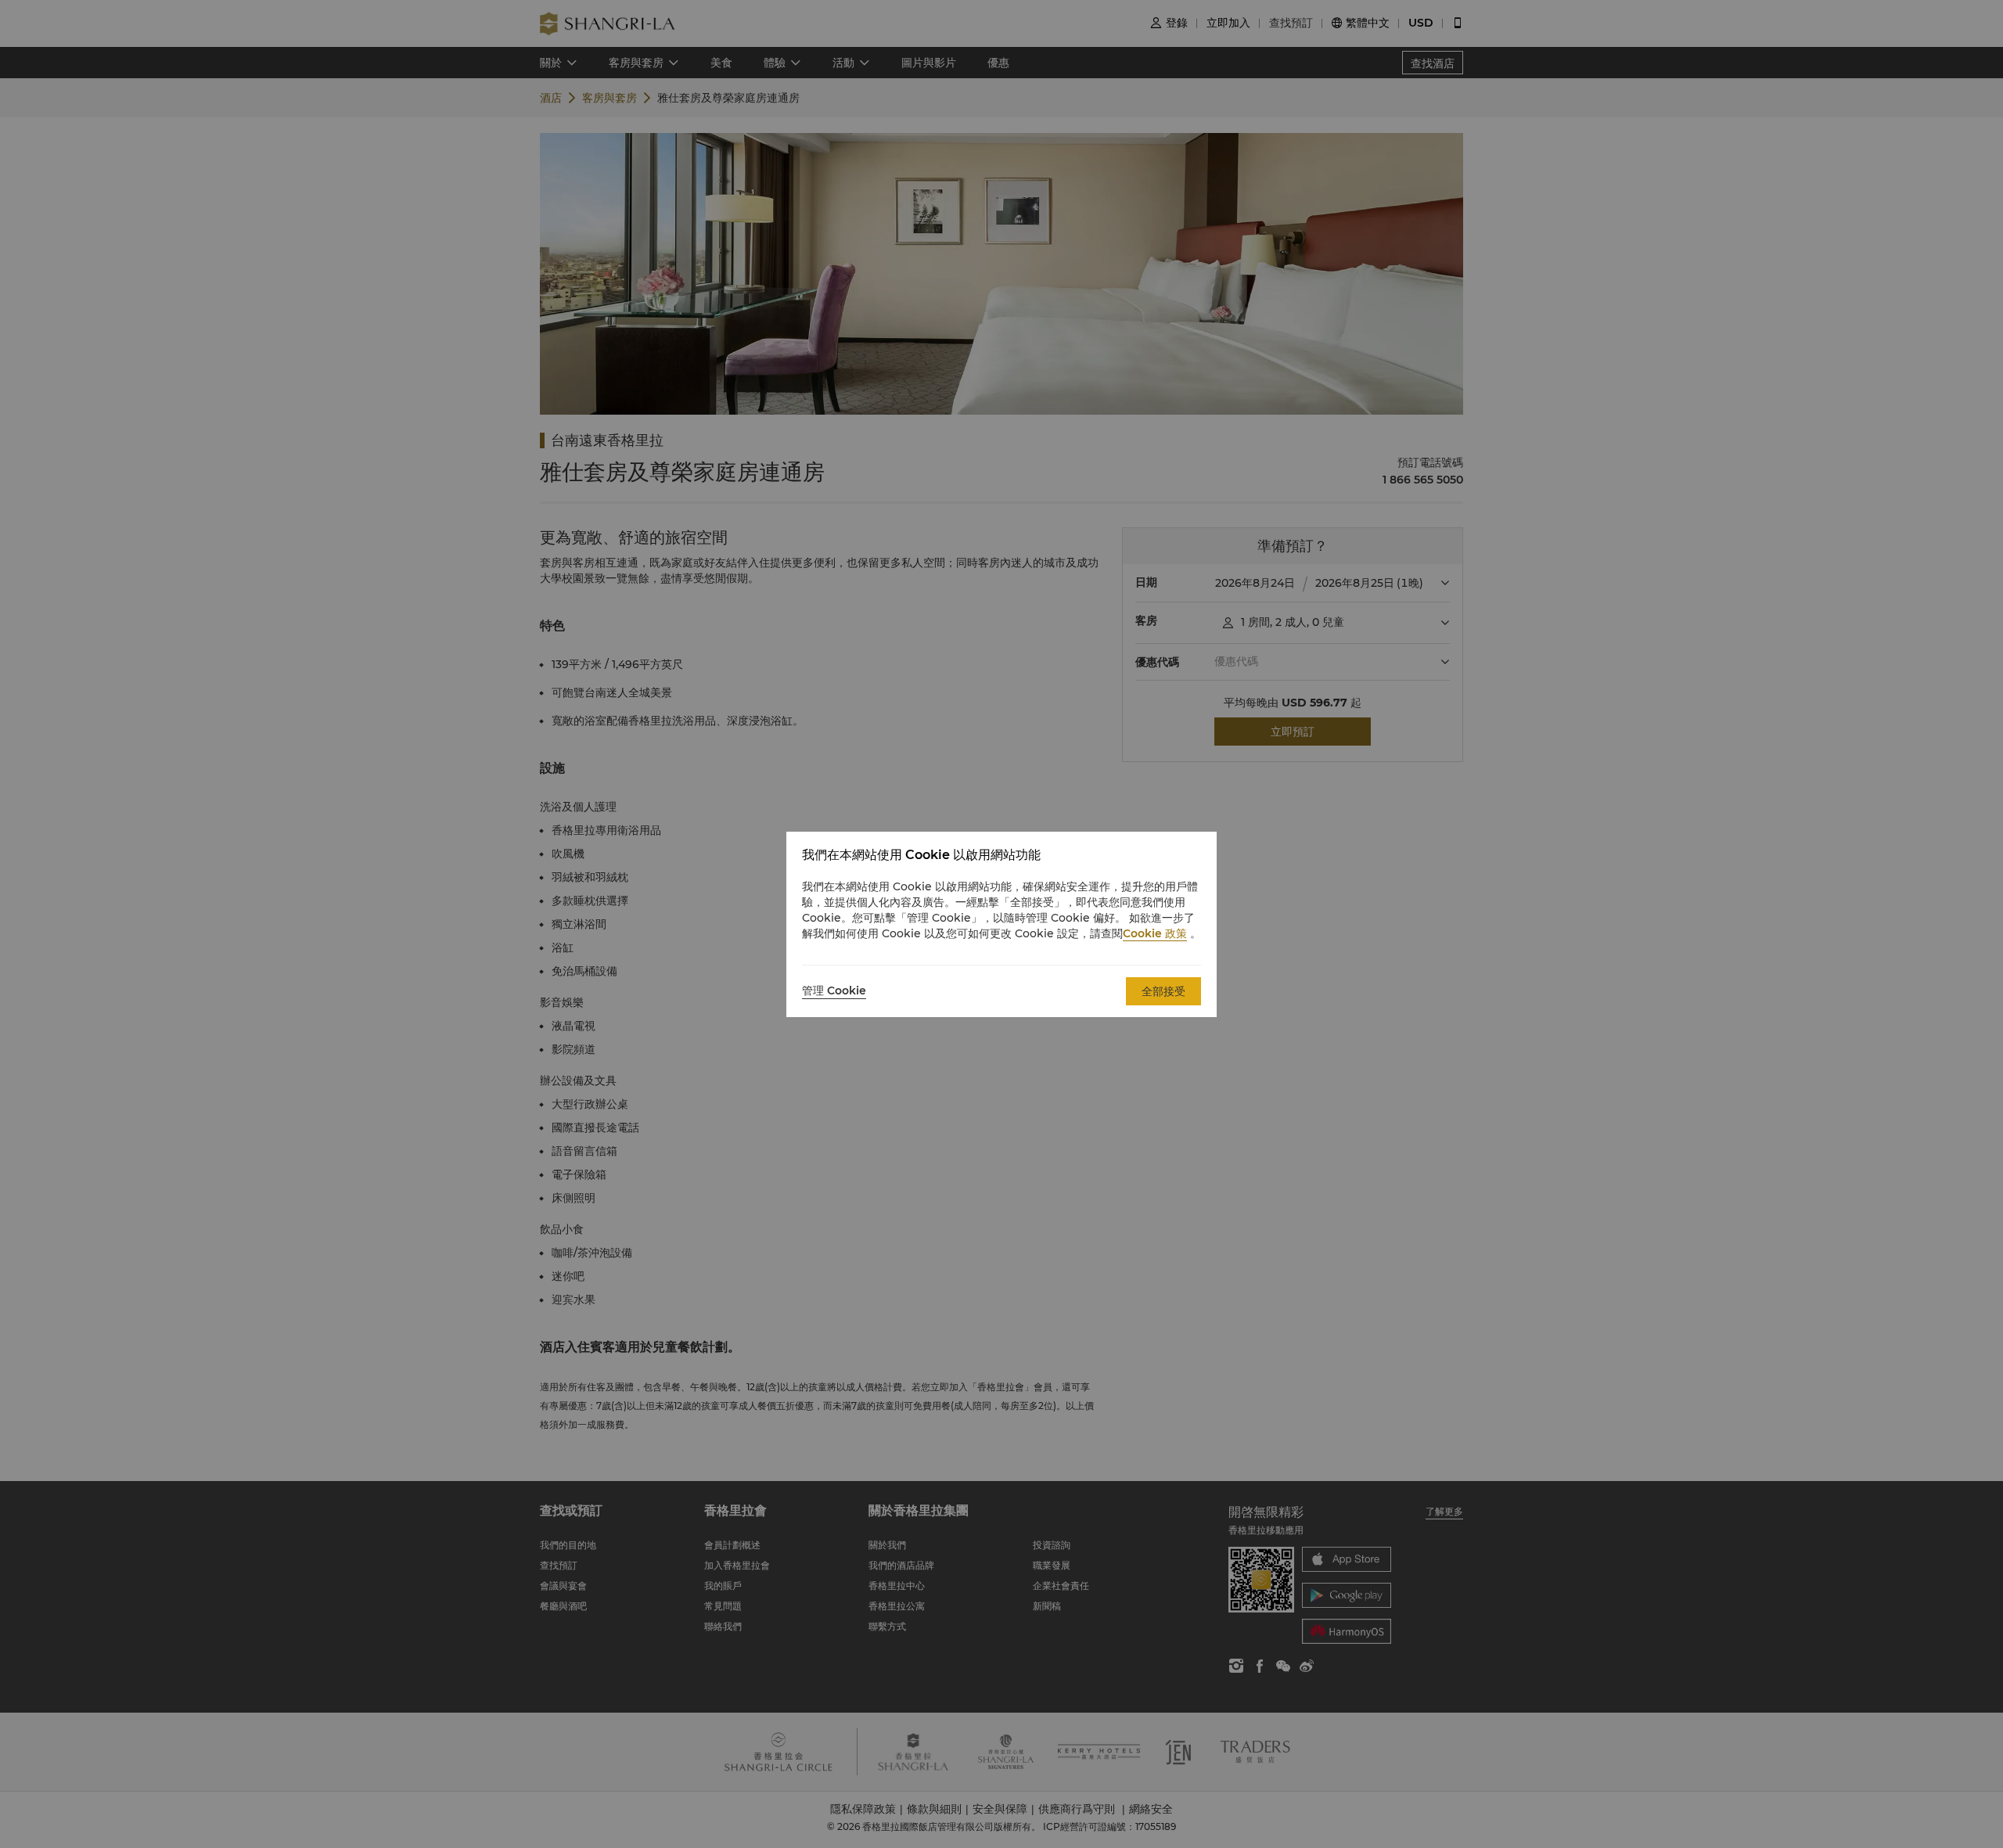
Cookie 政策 (1155, 933)
